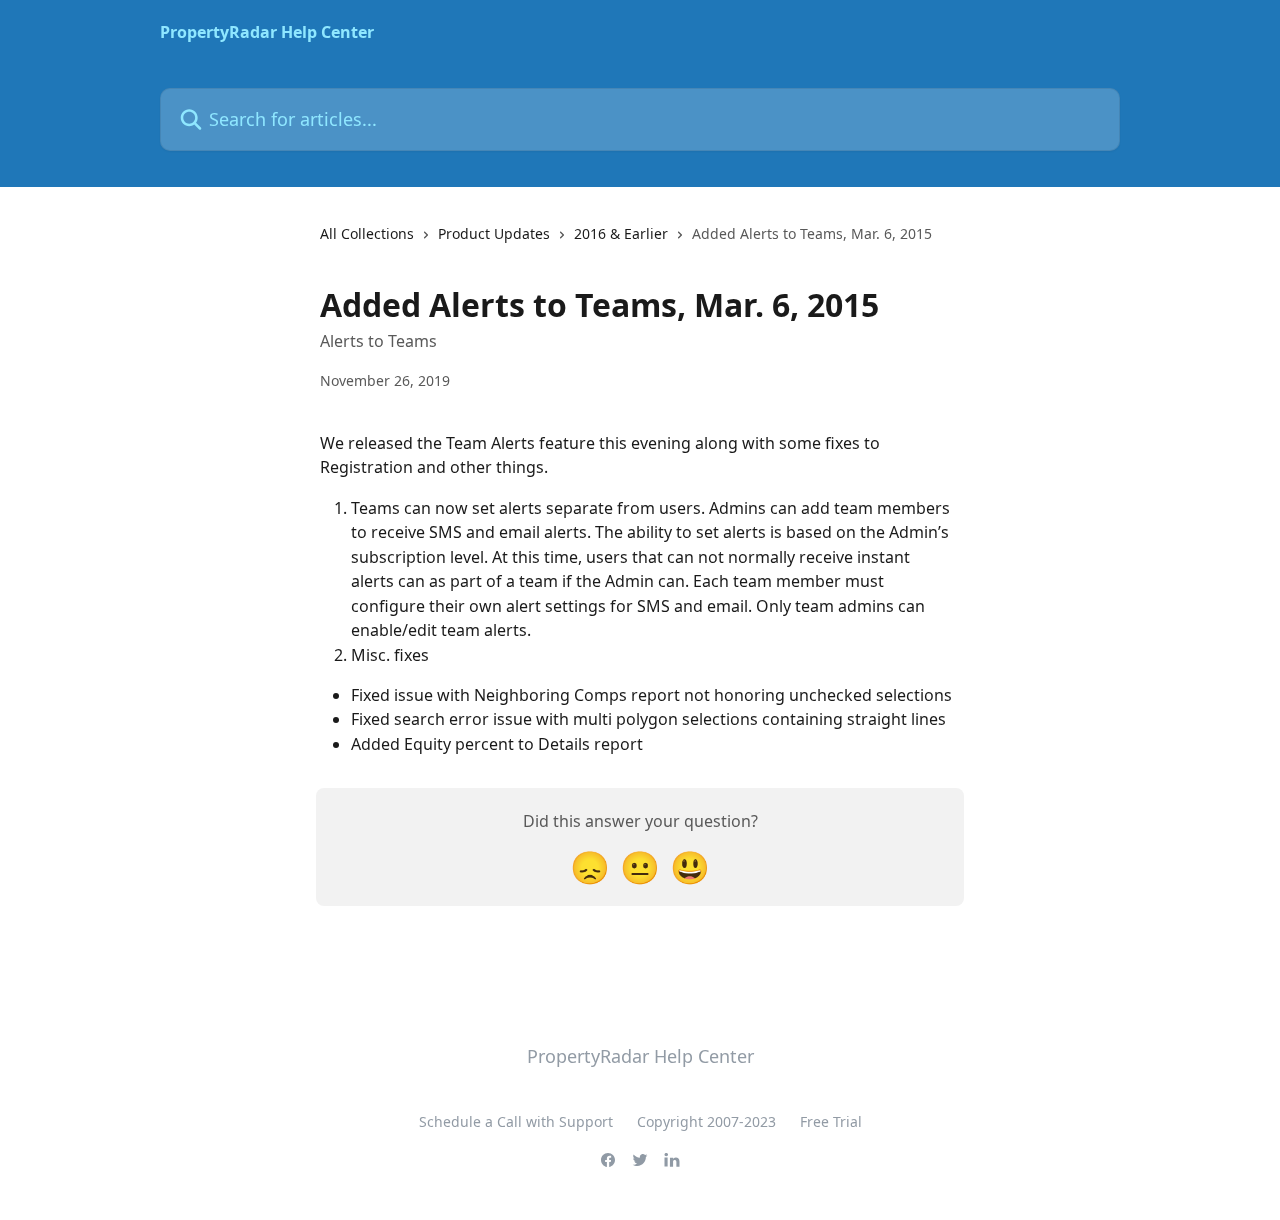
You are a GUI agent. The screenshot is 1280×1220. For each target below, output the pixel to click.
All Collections (367, 233)
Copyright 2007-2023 (706, 1121)
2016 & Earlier (621, 233)
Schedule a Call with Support (516, 1121)
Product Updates (494, 233)
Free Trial (831, 1121)
